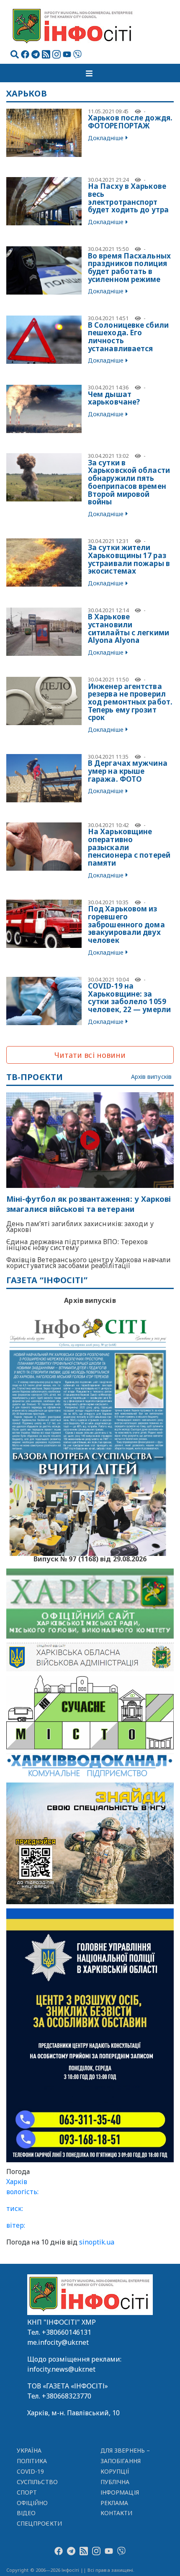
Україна (29, 2450)
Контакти (117, 2513)
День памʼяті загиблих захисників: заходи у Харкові (80, 1227)
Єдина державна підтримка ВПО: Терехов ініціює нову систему (77, 1245)
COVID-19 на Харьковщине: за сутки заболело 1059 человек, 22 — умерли (129, 998)
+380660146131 (67, 2332)
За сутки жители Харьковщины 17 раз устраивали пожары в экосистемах (129, 559)
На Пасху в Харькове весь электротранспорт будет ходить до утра (128, 198)
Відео (26, 2513)
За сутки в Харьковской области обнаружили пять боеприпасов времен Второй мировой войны (129, 482)
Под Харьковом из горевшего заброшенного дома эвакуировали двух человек (126, 924)
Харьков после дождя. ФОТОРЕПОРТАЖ (130, 122)
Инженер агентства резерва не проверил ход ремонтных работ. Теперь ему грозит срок (130, 702)
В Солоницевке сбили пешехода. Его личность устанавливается (128, 337)
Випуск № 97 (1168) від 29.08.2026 (90, 1558)
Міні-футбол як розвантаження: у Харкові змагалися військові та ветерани (89, 1204)
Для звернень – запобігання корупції (125, 2461)
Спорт (27, 2492)
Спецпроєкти (39, 2523)
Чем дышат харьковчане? (114, 398)
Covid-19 (31, 2471)
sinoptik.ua (97, 2242)
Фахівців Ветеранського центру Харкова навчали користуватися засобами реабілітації (89, 1263)
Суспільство (37, 2482)
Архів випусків (151, 1077)
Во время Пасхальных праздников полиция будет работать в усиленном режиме (129, 268)
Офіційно (32, 2503)
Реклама (114, 2503)
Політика (32, 2461)
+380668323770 (67, 2396)
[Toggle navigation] (90, 73)
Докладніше (106, 138)
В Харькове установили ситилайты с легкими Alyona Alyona (129, 628)
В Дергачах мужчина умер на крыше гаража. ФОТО (128, 771)
